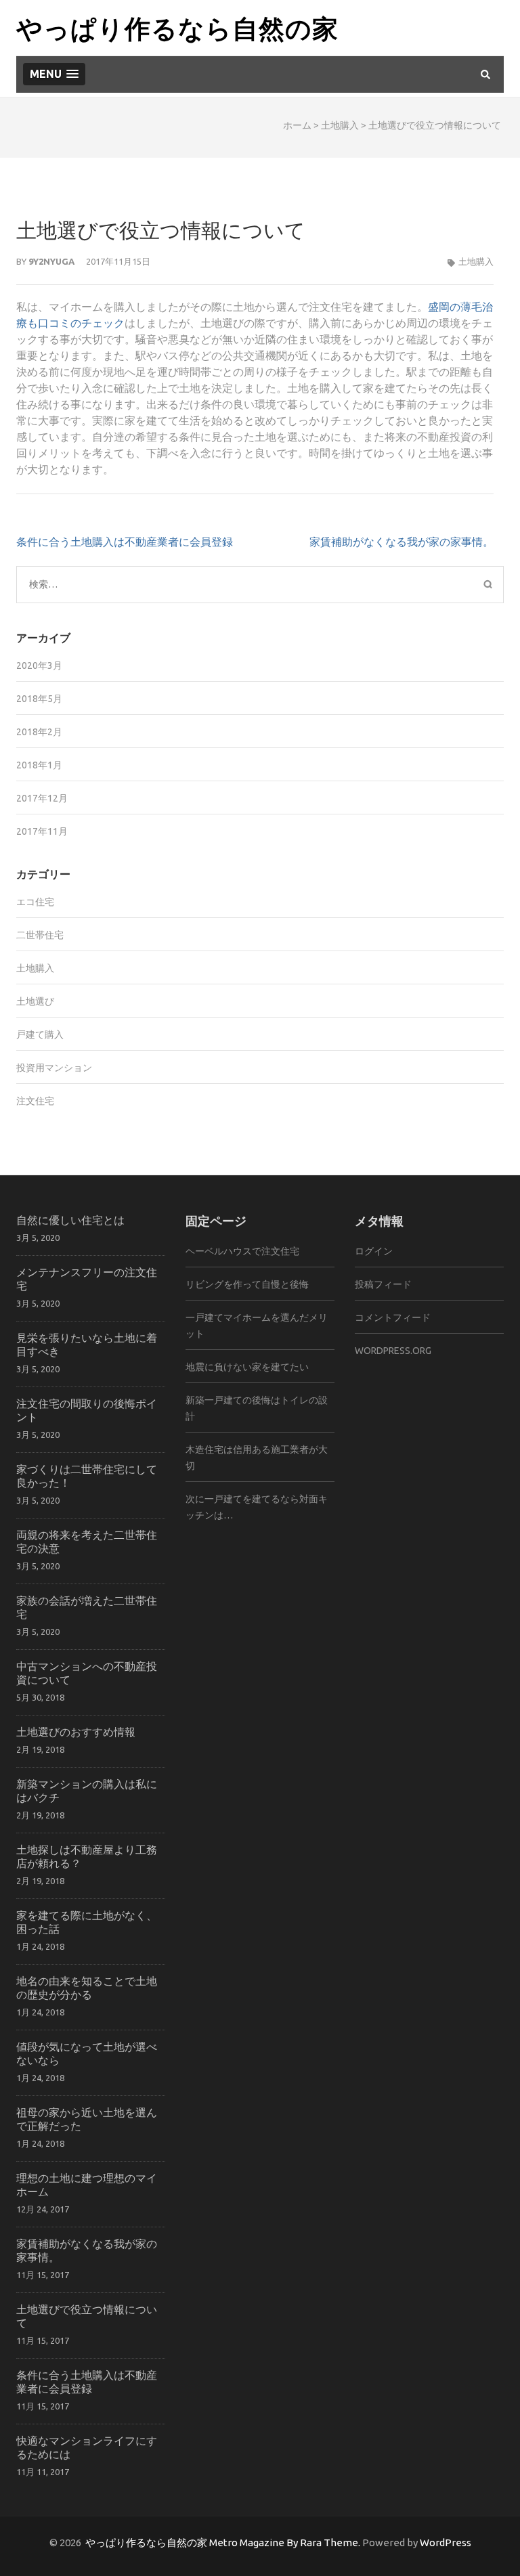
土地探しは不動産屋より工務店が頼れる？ (87, 1856)
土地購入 (340, 125)
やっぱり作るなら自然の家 (177, 27)
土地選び (35, 1001)
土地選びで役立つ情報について (87, 2316)
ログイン (374, 1251)
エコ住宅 (35, 902)
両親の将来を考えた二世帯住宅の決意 (87, 1541)
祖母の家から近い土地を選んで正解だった (87, 2119)
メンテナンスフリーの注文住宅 (87, 1279)
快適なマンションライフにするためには (87, 2447)
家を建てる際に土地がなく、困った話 (87, 1922)
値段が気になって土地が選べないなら (87, 2053)
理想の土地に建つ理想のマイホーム (87, 2184)
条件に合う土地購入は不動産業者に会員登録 (125, 542)
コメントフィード (393, 1317)
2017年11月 (42, 831)
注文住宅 (35, 1101)
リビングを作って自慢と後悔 (247, 1284)
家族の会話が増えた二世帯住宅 (87, 1607)
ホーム (297, 125)
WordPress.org (393, 1351)
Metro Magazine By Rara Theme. (286, 2542)
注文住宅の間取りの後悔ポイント (87, 1410)
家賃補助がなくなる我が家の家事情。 (402, 542)
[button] (54, 74)
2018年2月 (39, 732)
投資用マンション (54, 1068)
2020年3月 (39, 665)
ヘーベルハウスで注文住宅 (242, 1251)
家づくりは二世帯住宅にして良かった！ (87, 1476)
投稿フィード (383, 1284)
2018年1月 (39, 765)
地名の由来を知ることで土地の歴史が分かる (87, 1987)
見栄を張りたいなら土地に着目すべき (87, 1344)
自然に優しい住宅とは (70, 1220)
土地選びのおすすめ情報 (76, 1731)
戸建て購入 (40, 1034)
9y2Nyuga (51, 261)
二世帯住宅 (40, 935)
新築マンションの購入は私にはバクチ (87, 1790)
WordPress (446, 2542)
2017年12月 (42, 798)
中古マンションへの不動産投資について (87, 1673)
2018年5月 (39, 699)
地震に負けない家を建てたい (247, 1367)
